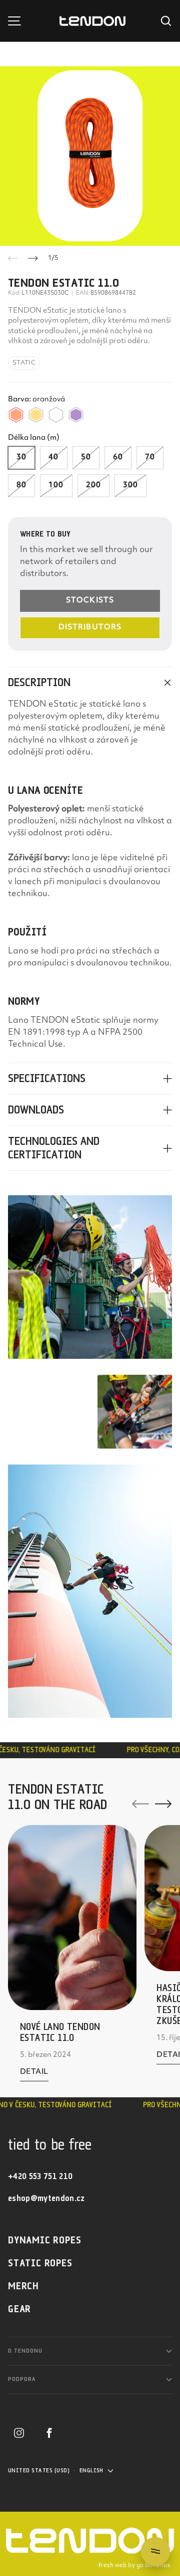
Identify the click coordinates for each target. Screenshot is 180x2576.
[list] (90, 156)
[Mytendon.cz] (92, 21)
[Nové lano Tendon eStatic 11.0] (72, 1918)
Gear (19, 2309)
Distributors (90, 628)
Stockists (90, 601)
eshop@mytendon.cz (46, 2199)
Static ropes (40, 2264)
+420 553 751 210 (40, 2177)
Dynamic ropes (44, 2241)
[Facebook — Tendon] (49, 2433)
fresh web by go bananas (134, 2566)
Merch (23, 2287)
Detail (34, 2074)
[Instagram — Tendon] (19, 2433)
